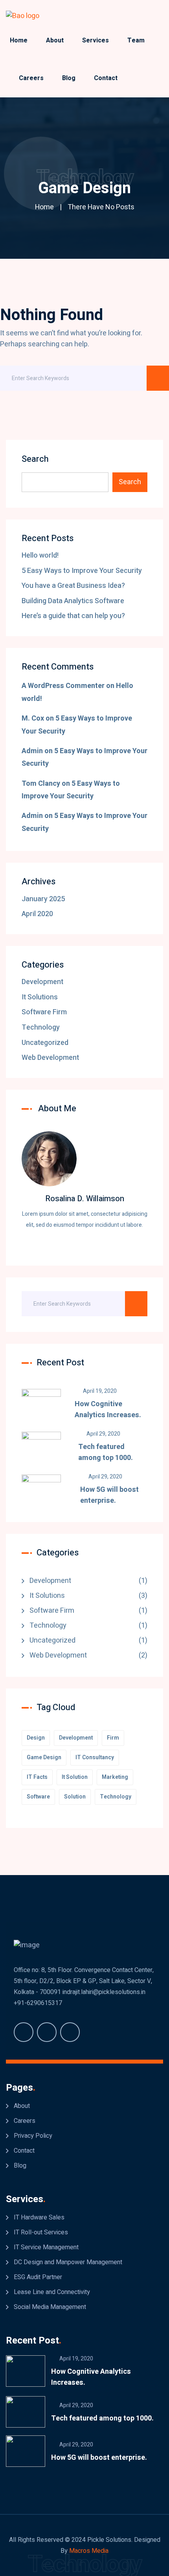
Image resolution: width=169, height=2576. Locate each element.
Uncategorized (45, 1043)
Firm (113, 1738)
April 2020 (37, 914)
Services (96, 40)
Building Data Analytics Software (73, 601)
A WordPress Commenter (63, 686)
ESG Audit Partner (38, 2277)
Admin (32, 751)
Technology (41, 1027)
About (55, 40)
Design (36, 1738)
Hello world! (40, 555)
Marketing (115, 1777)
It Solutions (40, 997)
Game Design (44, 1757)
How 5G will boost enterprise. (109, 1495)
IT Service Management (46, 2247)
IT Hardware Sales (39, 2217)
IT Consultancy (95, 1757)
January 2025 (43, 899)
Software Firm (44, 1012)
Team (136, 40)
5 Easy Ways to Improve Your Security (82, 571)
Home (19, 40)
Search (35, 459)
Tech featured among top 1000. (106, 1452)
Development (42, 982)
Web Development (50, 1058)
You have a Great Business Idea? (73, 586)
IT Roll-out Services (41, 2232)
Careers (31, 78)
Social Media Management (50, 2307)
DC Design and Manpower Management (68, 2262)
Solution (75, 1797)
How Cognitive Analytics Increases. (108, 1410)
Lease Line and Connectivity (52, 2292)
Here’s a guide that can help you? (73, 616)
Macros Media (89, 2551)
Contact (106, 78)
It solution (75, 1777)
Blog (69, 78)
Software (38, 1797)
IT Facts (37, 1777)
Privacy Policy (33, 2136)
